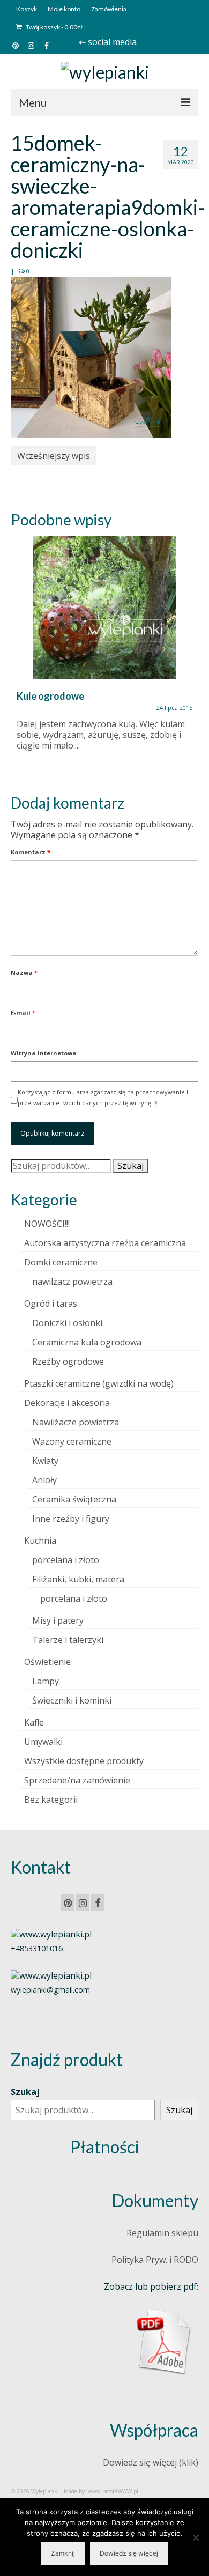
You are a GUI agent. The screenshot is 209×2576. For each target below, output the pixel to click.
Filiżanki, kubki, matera (78, 1579)
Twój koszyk (54, 27)
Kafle (34, 1722)
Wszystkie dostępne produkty (84, 1761)
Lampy (46, 1681)
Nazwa (24, 972)
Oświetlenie (47, 1662)
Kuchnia (40, 1541)
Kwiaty (45, 1461)
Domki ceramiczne (61, 1262)
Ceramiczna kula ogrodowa (87, 1342)
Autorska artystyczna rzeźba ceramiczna (105, 1243)
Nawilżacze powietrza (76, 1422)
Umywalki (43, 1742)
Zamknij (63, 2553)
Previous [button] (20, 656)
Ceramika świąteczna (74, 1499)
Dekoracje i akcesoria (67, 1403)
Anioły (44, 1480)
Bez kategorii (51, 1800)
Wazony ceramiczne (72, 1441)
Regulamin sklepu (162, 2233)
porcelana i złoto (66, 1560)
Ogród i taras (51, 1304)
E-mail (23, 1013)
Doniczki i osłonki (67, 1323)
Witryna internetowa (44, 1053)
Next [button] (189, 656)
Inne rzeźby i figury (71, 1519)
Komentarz (31, 852)
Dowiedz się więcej (129, 2553)
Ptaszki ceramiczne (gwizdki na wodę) (99, 1383)
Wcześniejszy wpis (54, 456)
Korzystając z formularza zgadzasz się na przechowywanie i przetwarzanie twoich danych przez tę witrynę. (103, 1097)
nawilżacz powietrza (72, 1282)
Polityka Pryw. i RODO (155, 2260)
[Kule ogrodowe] (104, 608)
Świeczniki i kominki (72, 1700)
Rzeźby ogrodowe (68, 1361)
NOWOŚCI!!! (47, 1224)
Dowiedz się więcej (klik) (151, 2462)
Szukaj (130, 1166)
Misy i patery (58, 1620)
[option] (104, 656)
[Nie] (196, 2537)
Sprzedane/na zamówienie (77, 1780)
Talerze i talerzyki (68, 1640)
